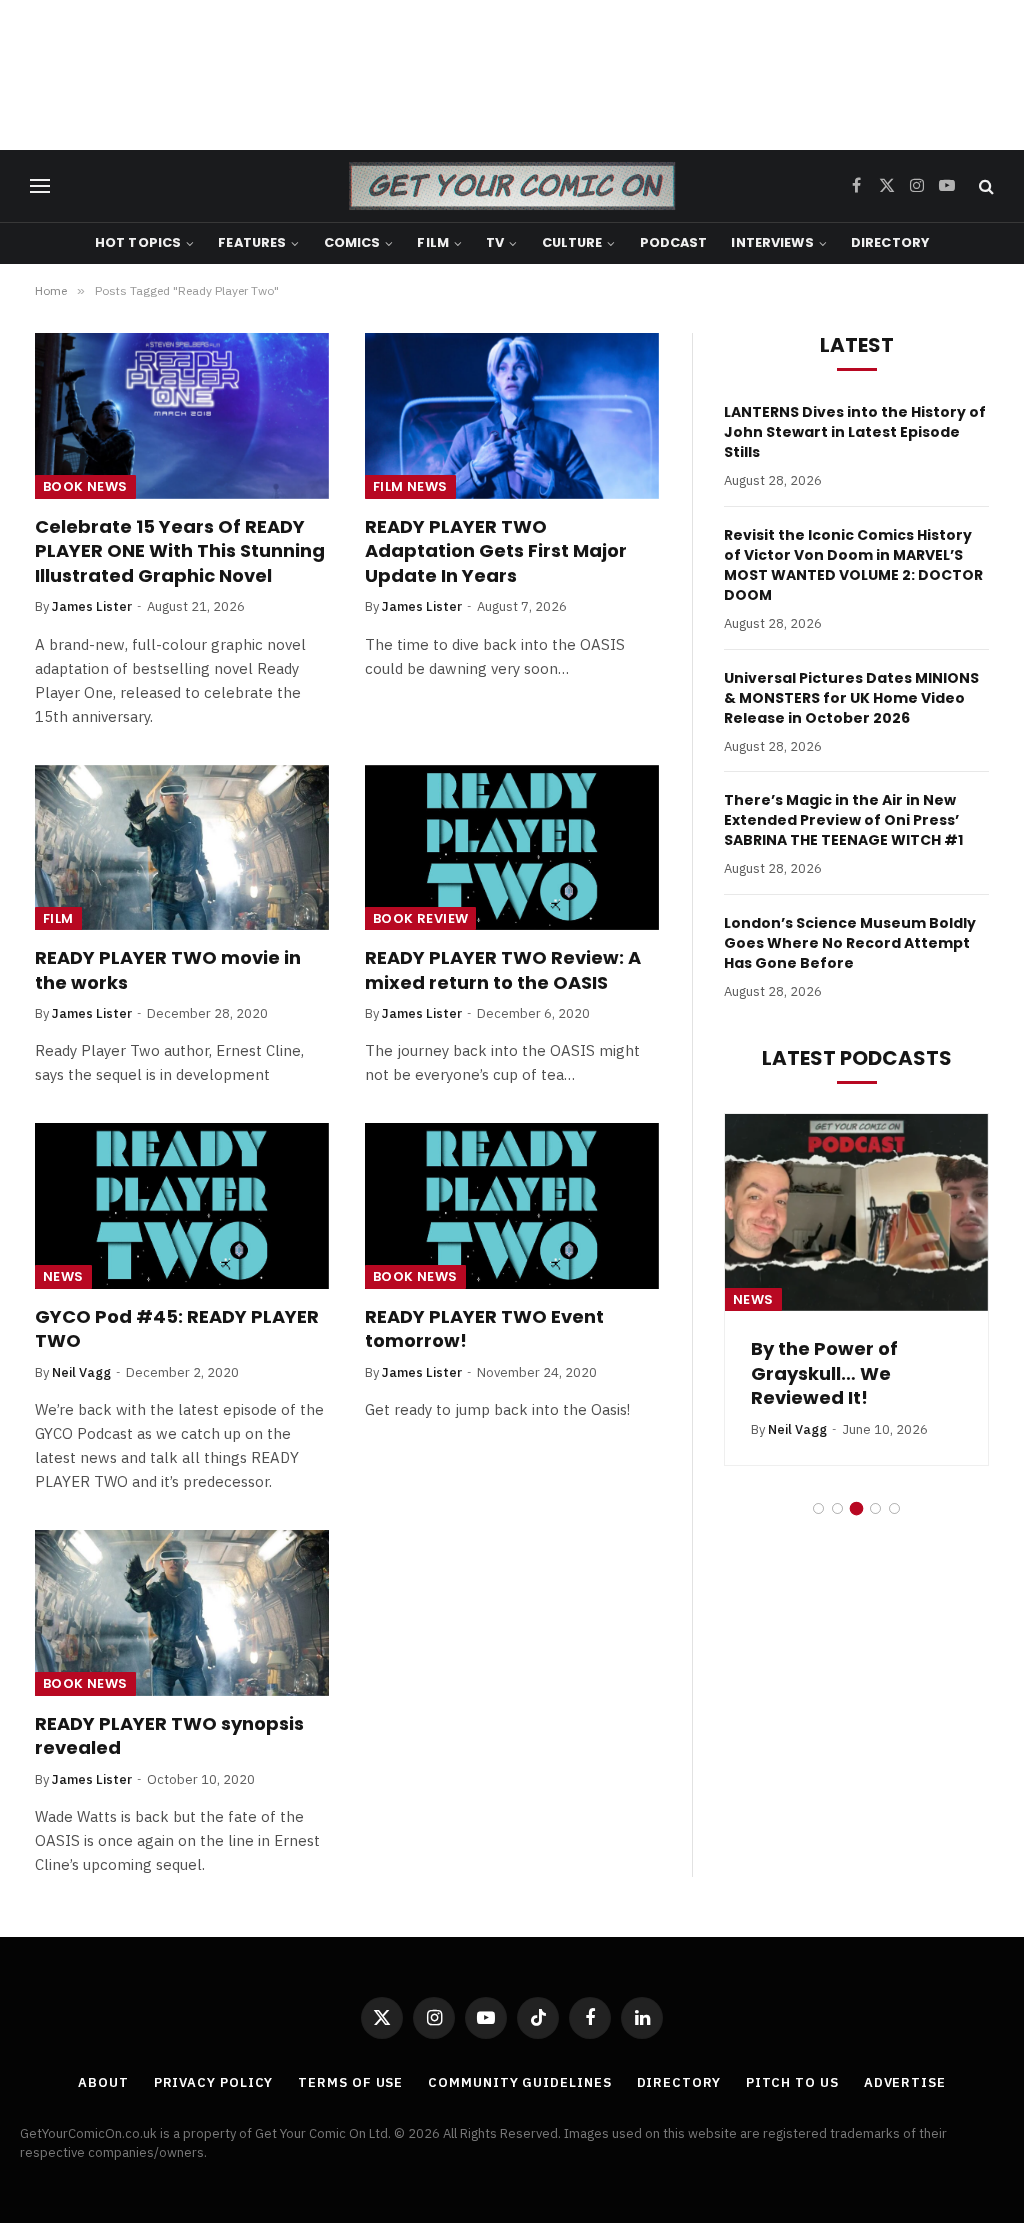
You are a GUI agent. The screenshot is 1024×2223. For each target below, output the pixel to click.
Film (433, 242)
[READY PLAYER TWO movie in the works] (182, 847)
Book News (85, 486)
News (63, 1276)
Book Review (420, 918)
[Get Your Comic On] (512, 186)
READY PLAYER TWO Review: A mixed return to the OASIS (503, 970)
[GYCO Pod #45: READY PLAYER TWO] (182, 1205)
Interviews (772, 242)
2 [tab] (837, 1508)
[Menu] (40, 186)
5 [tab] (894, 1508)
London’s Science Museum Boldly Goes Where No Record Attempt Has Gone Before (850, 943)
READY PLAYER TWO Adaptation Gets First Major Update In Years (496, 551)
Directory (890, 242)
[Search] (984, 186)
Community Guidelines (519, 2082)
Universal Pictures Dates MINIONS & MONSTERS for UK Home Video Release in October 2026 (851, 698)
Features (252, 242)
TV (495, 242)
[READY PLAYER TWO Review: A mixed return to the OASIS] (512, 847)
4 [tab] (875, 1508)
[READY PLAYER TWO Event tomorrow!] (512, 1205)
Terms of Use (350, 2082)
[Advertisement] (512, 75)
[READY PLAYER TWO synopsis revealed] (182, 1612)
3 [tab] (856, 1508)
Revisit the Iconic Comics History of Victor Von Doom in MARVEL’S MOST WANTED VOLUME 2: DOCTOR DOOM (853, 565)
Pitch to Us (792, 2082)
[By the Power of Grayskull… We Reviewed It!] (856, 1212)
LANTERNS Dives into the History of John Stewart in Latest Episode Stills (855, 432)
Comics (352, 242)
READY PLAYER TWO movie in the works (168, 970)
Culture (572, 242)
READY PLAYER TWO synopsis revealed (169, 1736)
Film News (410, 486)
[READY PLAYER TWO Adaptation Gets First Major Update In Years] (512, 415)
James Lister (92, 606)
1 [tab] (818, 1508)
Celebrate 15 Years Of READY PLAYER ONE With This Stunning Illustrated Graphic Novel (180, 551)
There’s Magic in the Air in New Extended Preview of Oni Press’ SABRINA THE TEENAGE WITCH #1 (843, 820)
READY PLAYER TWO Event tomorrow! (484, 1329)
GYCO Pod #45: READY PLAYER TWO (177, 1329)
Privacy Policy (214, 2082)
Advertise (905, 2082)
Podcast (674, 242)
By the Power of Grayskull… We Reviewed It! (824, 1373)
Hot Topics (138, 242)
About (103, 2082)
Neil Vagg (81, 1372)
